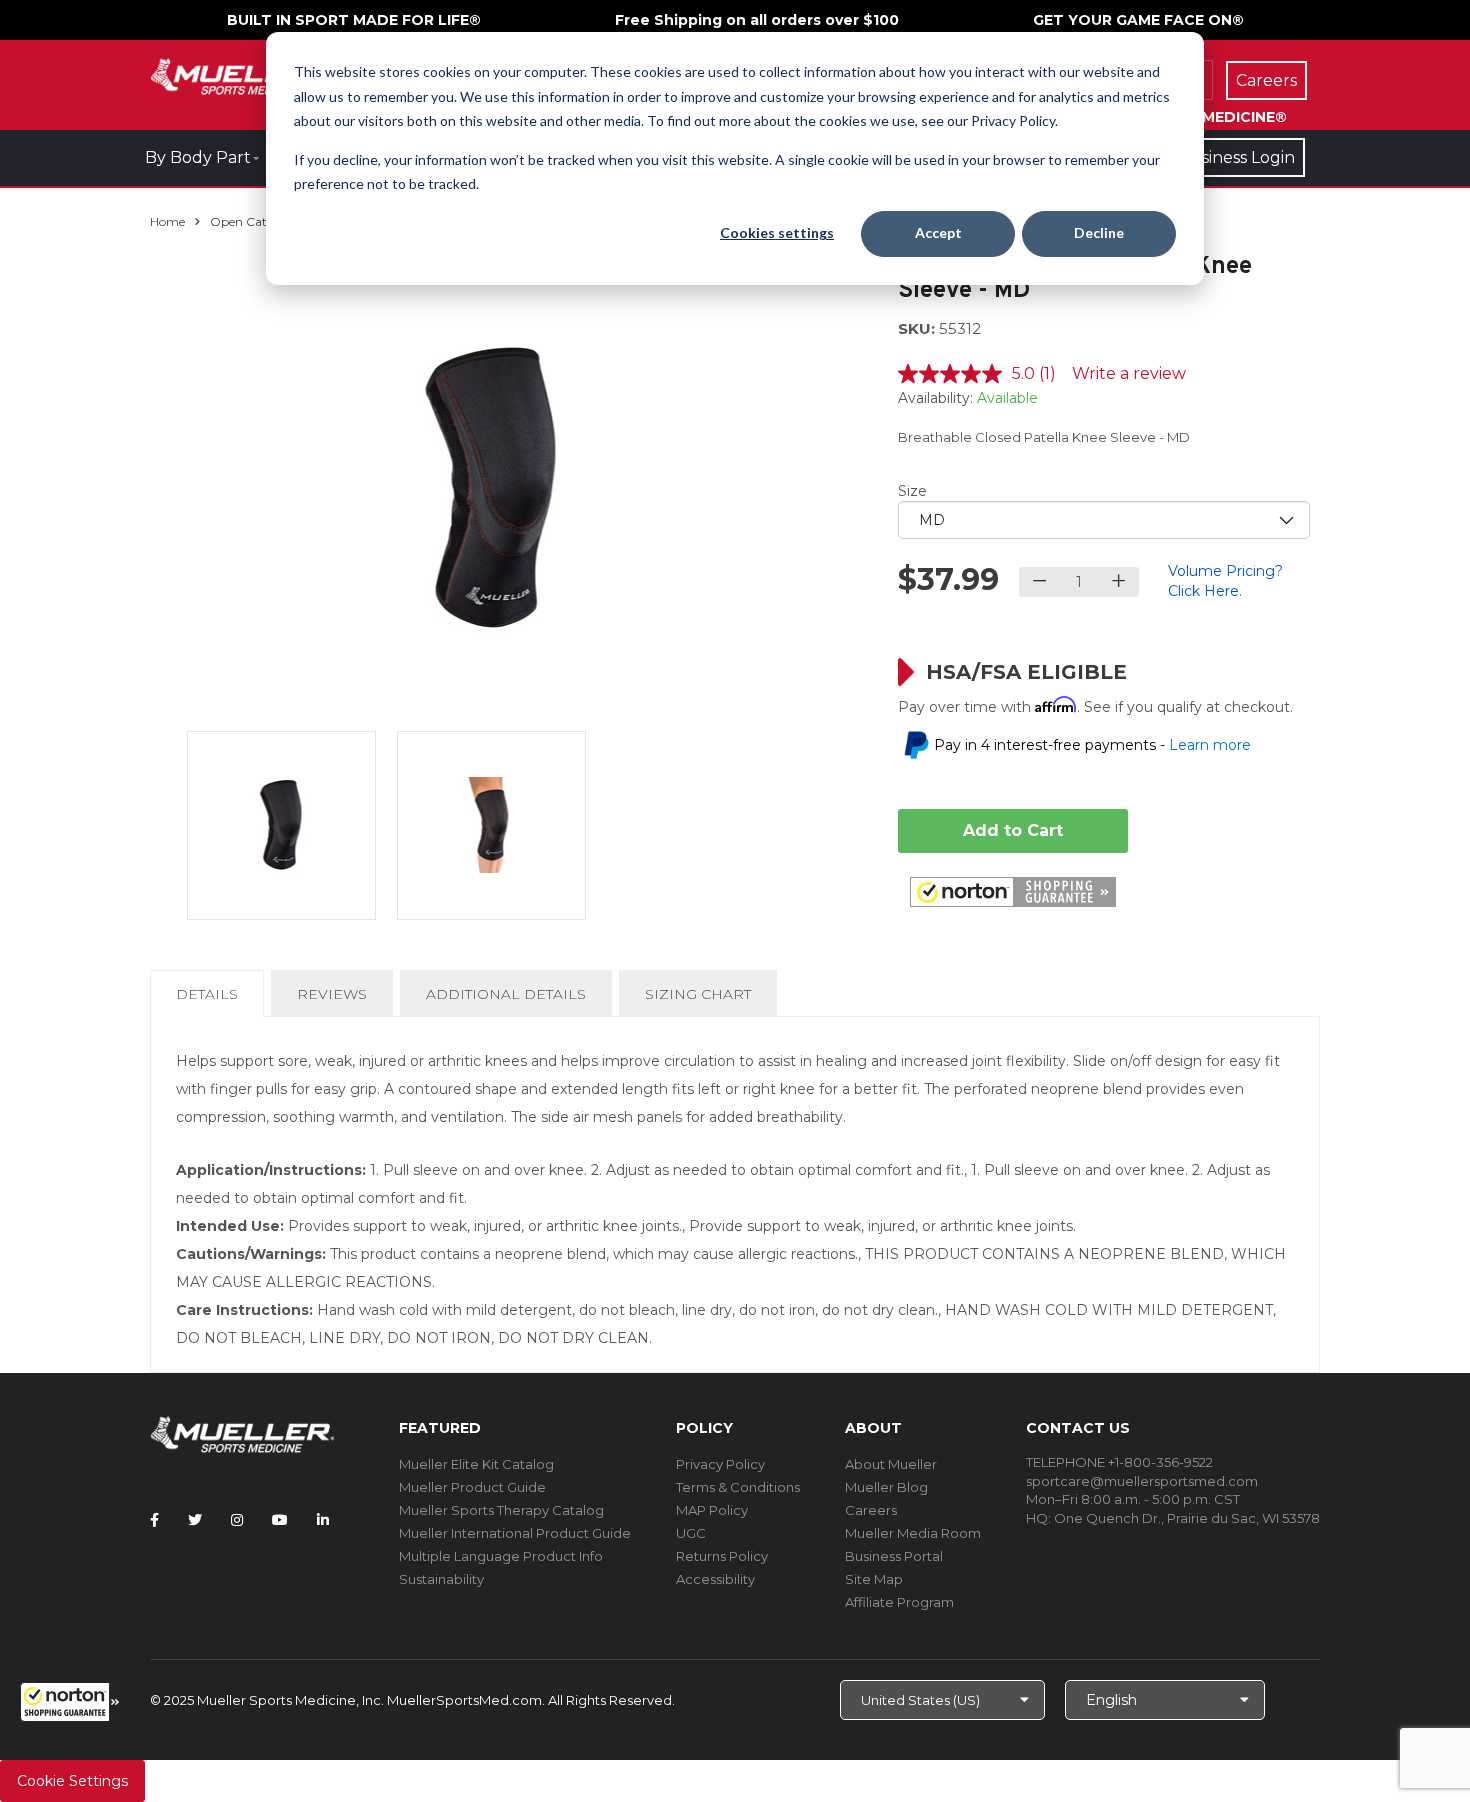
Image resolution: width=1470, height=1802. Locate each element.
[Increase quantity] (1118, 582)
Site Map (874, 1579)
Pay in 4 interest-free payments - (1092, 745)
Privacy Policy (720, 1464)
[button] (70, 1702)
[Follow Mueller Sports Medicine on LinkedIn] (323, 1520)
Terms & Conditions (738, 1487)
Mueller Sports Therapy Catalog (501, 1510)
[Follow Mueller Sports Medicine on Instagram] (237, 1520)
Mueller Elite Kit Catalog (476, 1464)
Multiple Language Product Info (501, 1556)
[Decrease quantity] (1039, 582)
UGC (691, 1533)
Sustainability (441, 1579)
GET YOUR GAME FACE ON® (1138, 20)
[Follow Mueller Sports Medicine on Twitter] (195, 1520)
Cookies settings (777, 232)
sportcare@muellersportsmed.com (1142, 1481)
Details (211, 1000)
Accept (938, 232)
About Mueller (891, 1464)
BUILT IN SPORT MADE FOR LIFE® (354, 20)
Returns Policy (722, 1556)
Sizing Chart (698, 994)
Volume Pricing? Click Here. (1225, 581)
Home (167, 221)
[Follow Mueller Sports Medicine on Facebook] (154, 1520)
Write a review (1129, 373)
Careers (871, 1510)
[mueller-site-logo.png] (242, 74)
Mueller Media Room (913, 1533)
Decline (1099, 232)
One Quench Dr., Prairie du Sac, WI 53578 (1187, 1518)
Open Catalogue (258, 221)
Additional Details (506, 994)
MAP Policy (712, 1510)
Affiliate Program (899, 1602)
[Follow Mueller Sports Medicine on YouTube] (280, 1520)
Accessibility (715, 1579)
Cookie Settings (72, 1781)
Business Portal (894, 1556)
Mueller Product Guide (472, 1487)
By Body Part (198, 157)
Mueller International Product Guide (515, 1533)
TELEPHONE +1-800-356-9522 (1119, 1462)
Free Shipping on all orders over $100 (757, 20)
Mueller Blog (886, 1487)
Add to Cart (1013, 830)
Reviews (332, 994)
